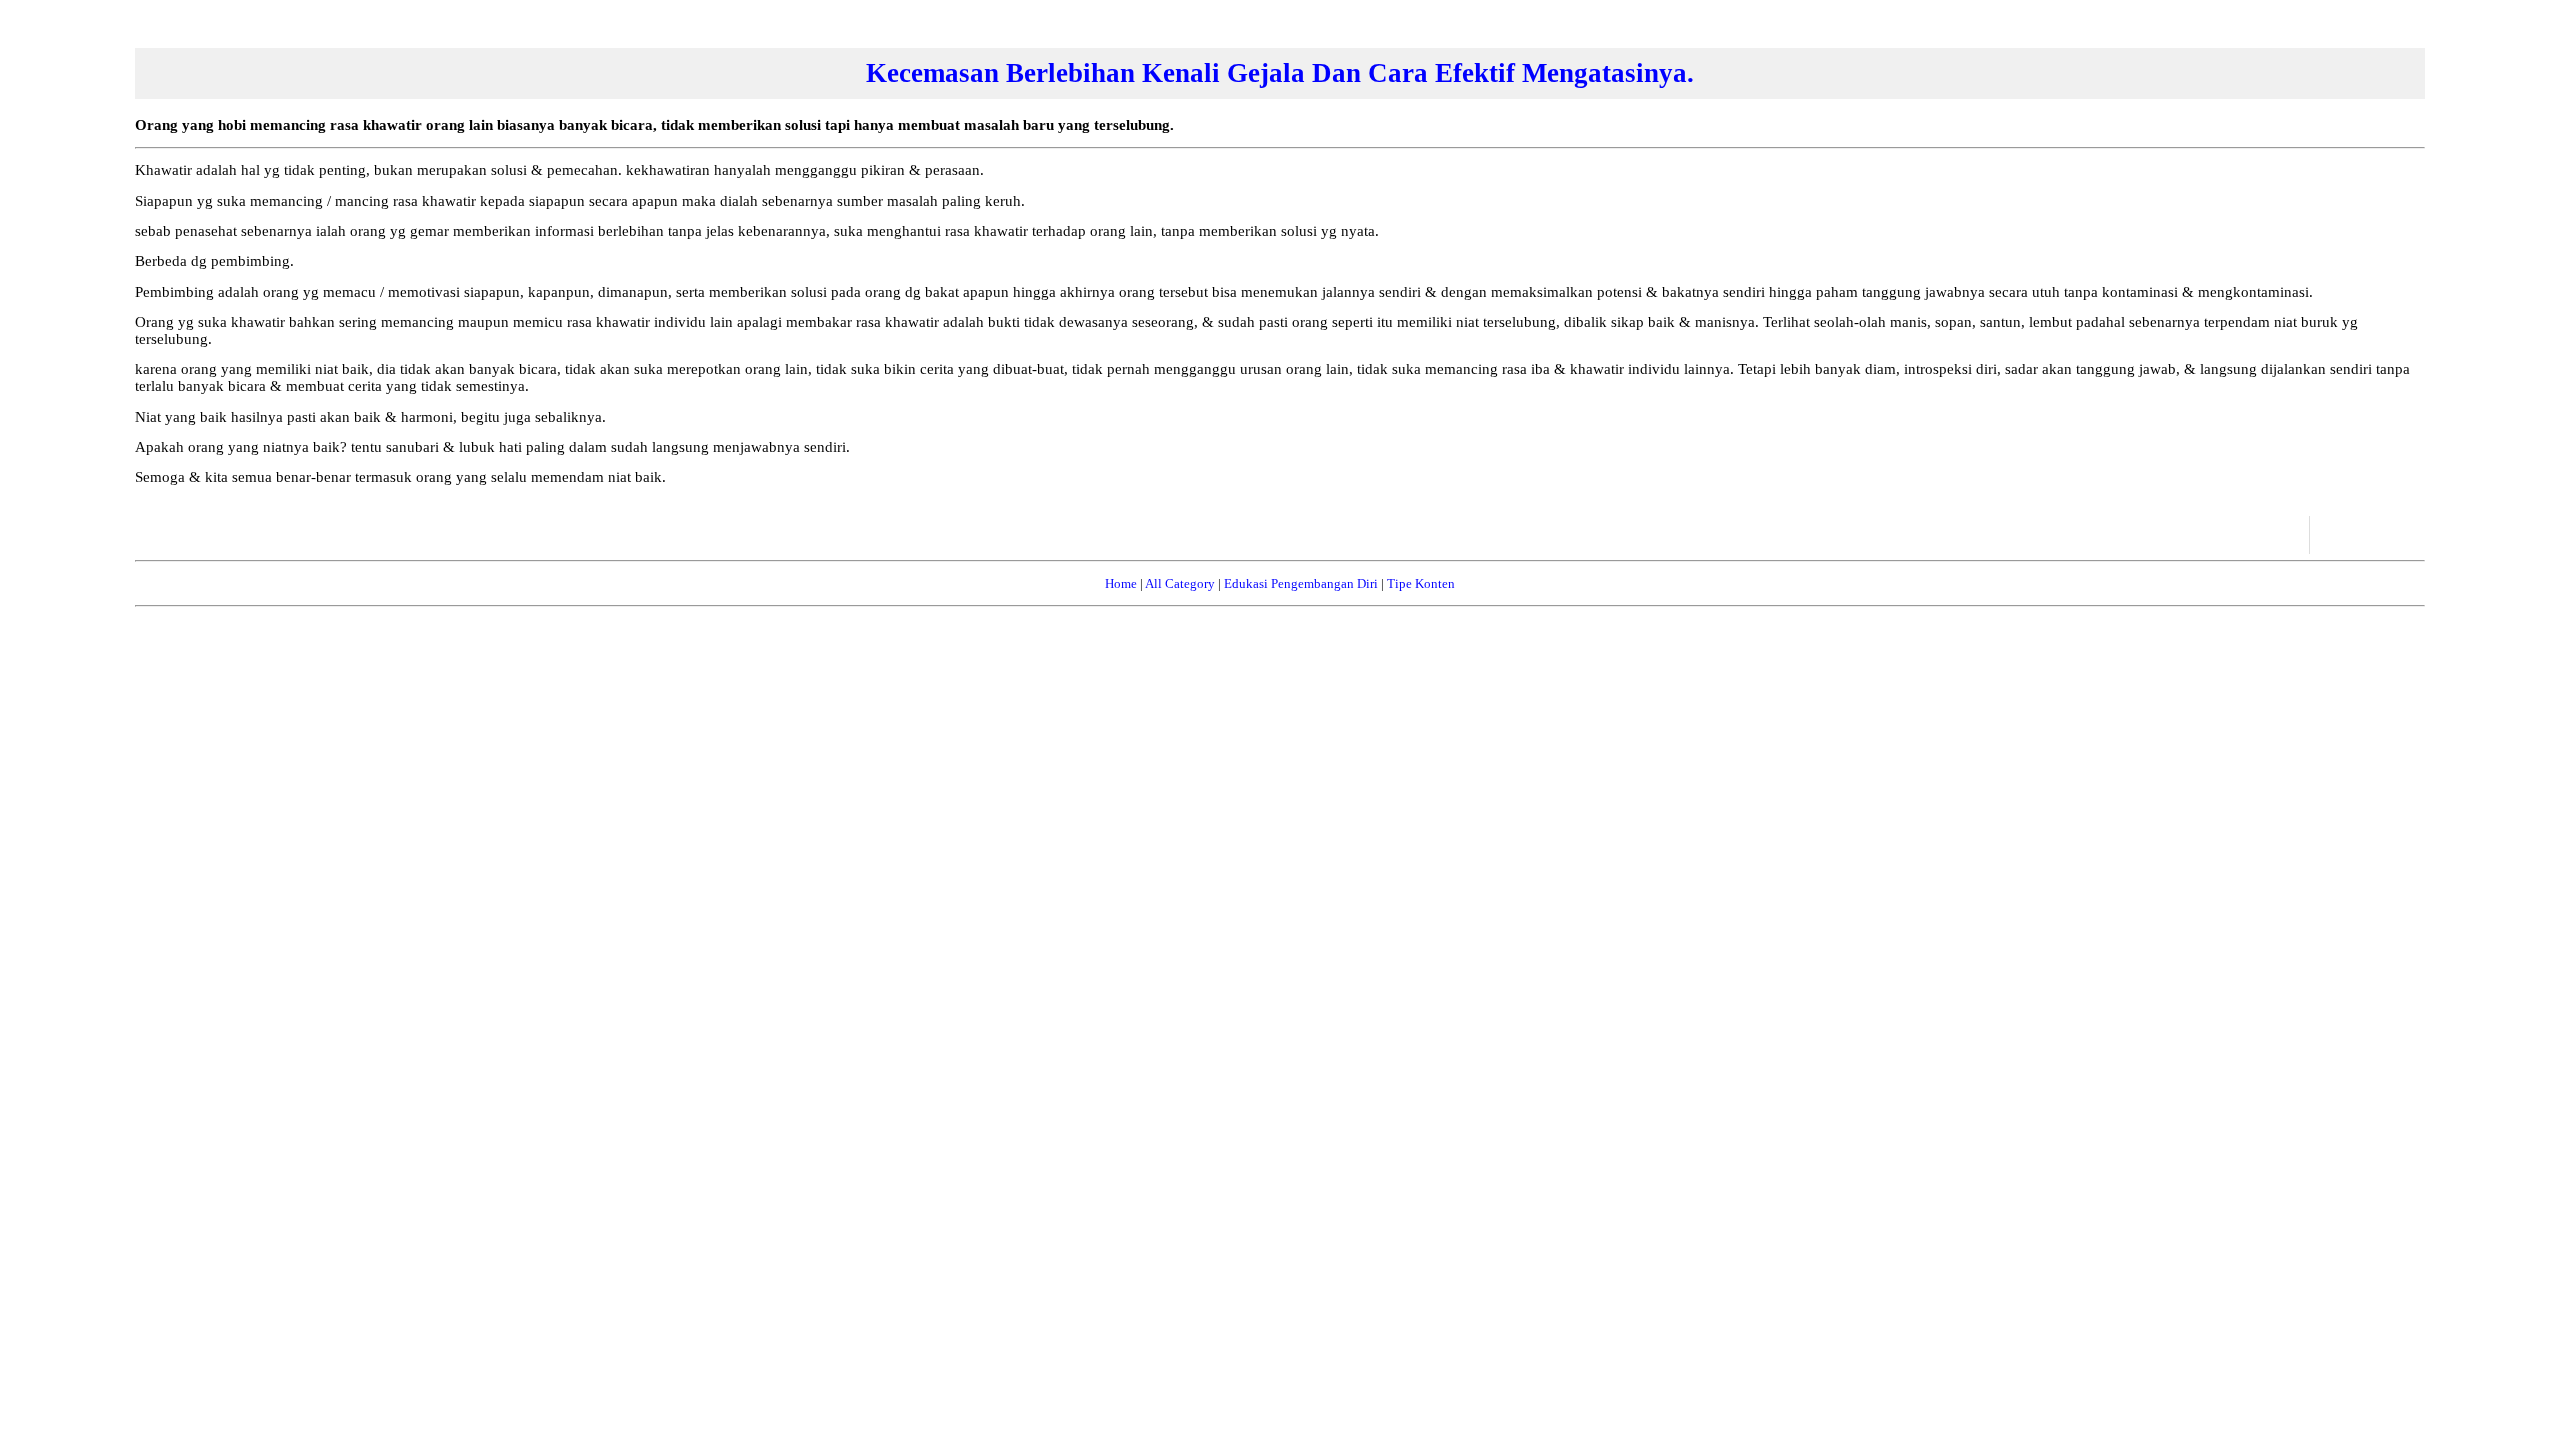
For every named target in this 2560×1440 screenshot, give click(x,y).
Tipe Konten (1421, 583)
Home (1121, 583)
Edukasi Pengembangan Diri (1301, 583)
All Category (1180, 583)
